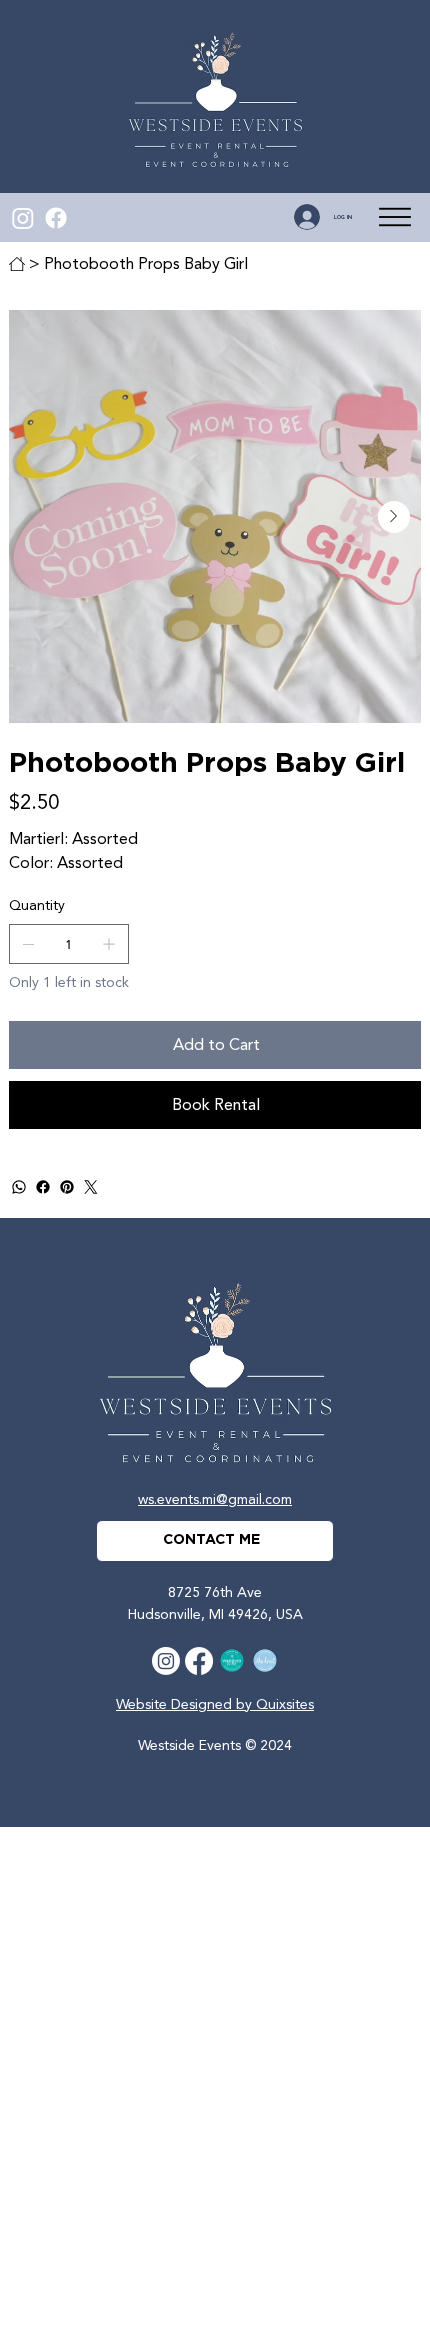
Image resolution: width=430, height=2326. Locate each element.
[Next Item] (394, 517)
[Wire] (232, 1661)
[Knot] (265, 1661)
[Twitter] (91, 1187)
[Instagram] (23, 218)
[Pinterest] (67, 1187)
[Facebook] (56, 218)
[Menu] (395, 217)
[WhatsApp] (19, 1187)
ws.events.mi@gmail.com (215, 1499)
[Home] (17, 264)
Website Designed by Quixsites (215, 1704)
